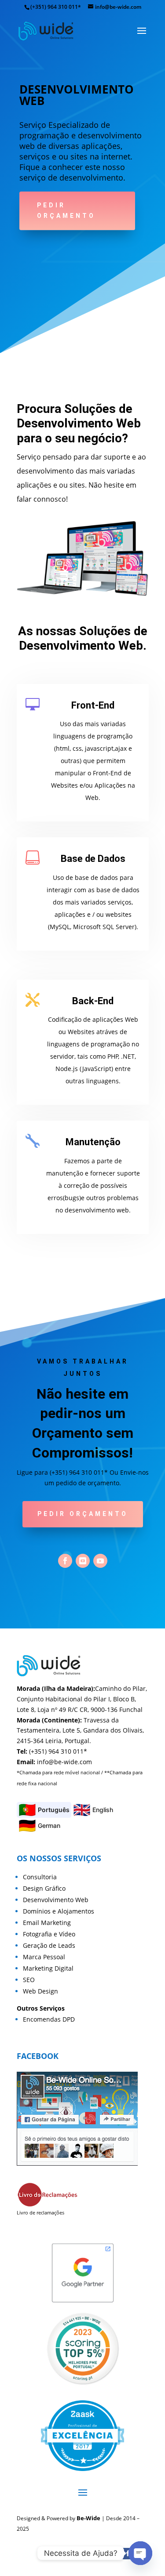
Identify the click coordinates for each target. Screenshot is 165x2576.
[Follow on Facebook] (65, 1561)
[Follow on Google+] (83, 1561)
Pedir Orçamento (66, 210)
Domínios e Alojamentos (59, 1911)
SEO (29, 1980)
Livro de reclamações (40, 2212)
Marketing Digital (48, 1968)
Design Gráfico (44, 1888)
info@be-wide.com (64, 1762)
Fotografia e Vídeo (49, 1934)
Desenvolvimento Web (56, 1900)
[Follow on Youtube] (100, 1561)
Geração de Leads (49, 1945)
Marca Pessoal (44, 1957)
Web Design (40, 1991)
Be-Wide (88, 2518)
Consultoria (40, 1877)
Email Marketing (47, 1923)
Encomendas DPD (49, 2019)
